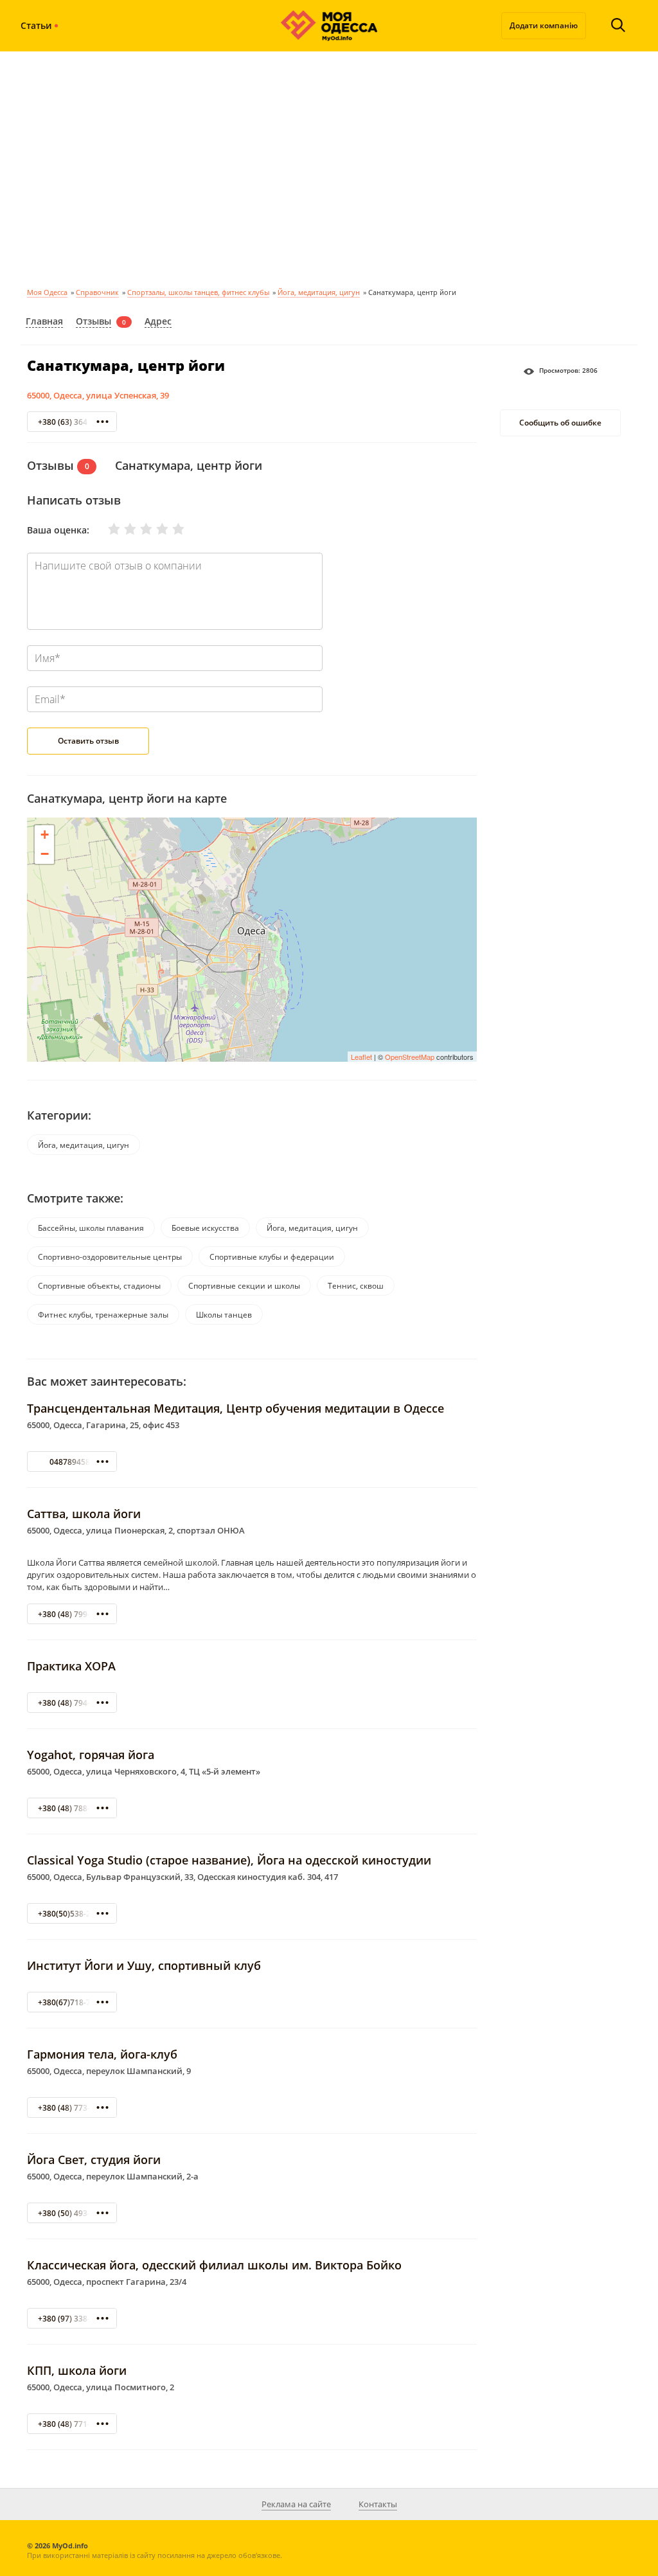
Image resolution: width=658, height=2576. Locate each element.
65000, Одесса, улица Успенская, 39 (98, 395)
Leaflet (361, 1057)
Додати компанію (544, 25)
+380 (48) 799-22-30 (74, 1614)
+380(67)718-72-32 (72, 2002)
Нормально (138, 529)
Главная (44, 321)
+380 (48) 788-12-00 (74, 1808)
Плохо (122, 529)
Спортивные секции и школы (244, 1286)
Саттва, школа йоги (84, 1514)
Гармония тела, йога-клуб (102, 2054)
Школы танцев (224, 1315)
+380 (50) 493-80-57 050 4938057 (99, 2213)
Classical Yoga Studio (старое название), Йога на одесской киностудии (229, 1860)
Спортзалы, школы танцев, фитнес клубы (198, 292)
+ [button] (45, 835)
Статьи (36, 25)
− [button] (45, 854)
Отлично (170, 529)
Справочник (97, 292)
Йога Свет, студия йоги (94, 2160)
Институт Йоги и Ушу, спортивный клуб (144, 1965)
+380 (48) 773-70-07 (74, 2108)
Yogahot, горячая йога (91, 1755)
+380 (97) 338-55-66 (74, 2319)
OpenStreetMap (410, 1057)
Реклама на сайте (296, 2504)
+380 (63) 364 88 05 (74, 422)
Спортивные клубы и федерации (272, 1257)
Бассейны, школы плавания (91, 1228)
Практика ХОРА (71, 1666)
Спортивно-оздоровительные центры (110, 1257)
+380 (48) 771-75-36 (74, 2424)
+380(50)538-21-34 (72, 1914)
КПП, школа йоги (77, 2370)
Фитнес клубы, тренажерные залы (103, 1315)
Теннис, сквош (356, 1286)
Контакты (378, 2504)
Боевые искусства (205, 1228)
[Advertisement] (329, 167)
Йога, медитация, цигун (319, 292)
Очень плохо (106, 529)
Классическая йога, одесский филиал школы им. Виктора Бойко (214, 2265)
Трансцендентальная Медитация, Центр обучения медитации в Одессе (236, 1408)
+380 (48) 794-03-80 (74, 1703)
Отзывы (93, 321)
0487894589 (72, 1462)
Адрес (158, 321)
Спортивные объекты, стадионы (99, 1286)
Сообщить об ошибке (560, 423)
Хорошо (154, 529)
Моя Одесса (47, 292)
